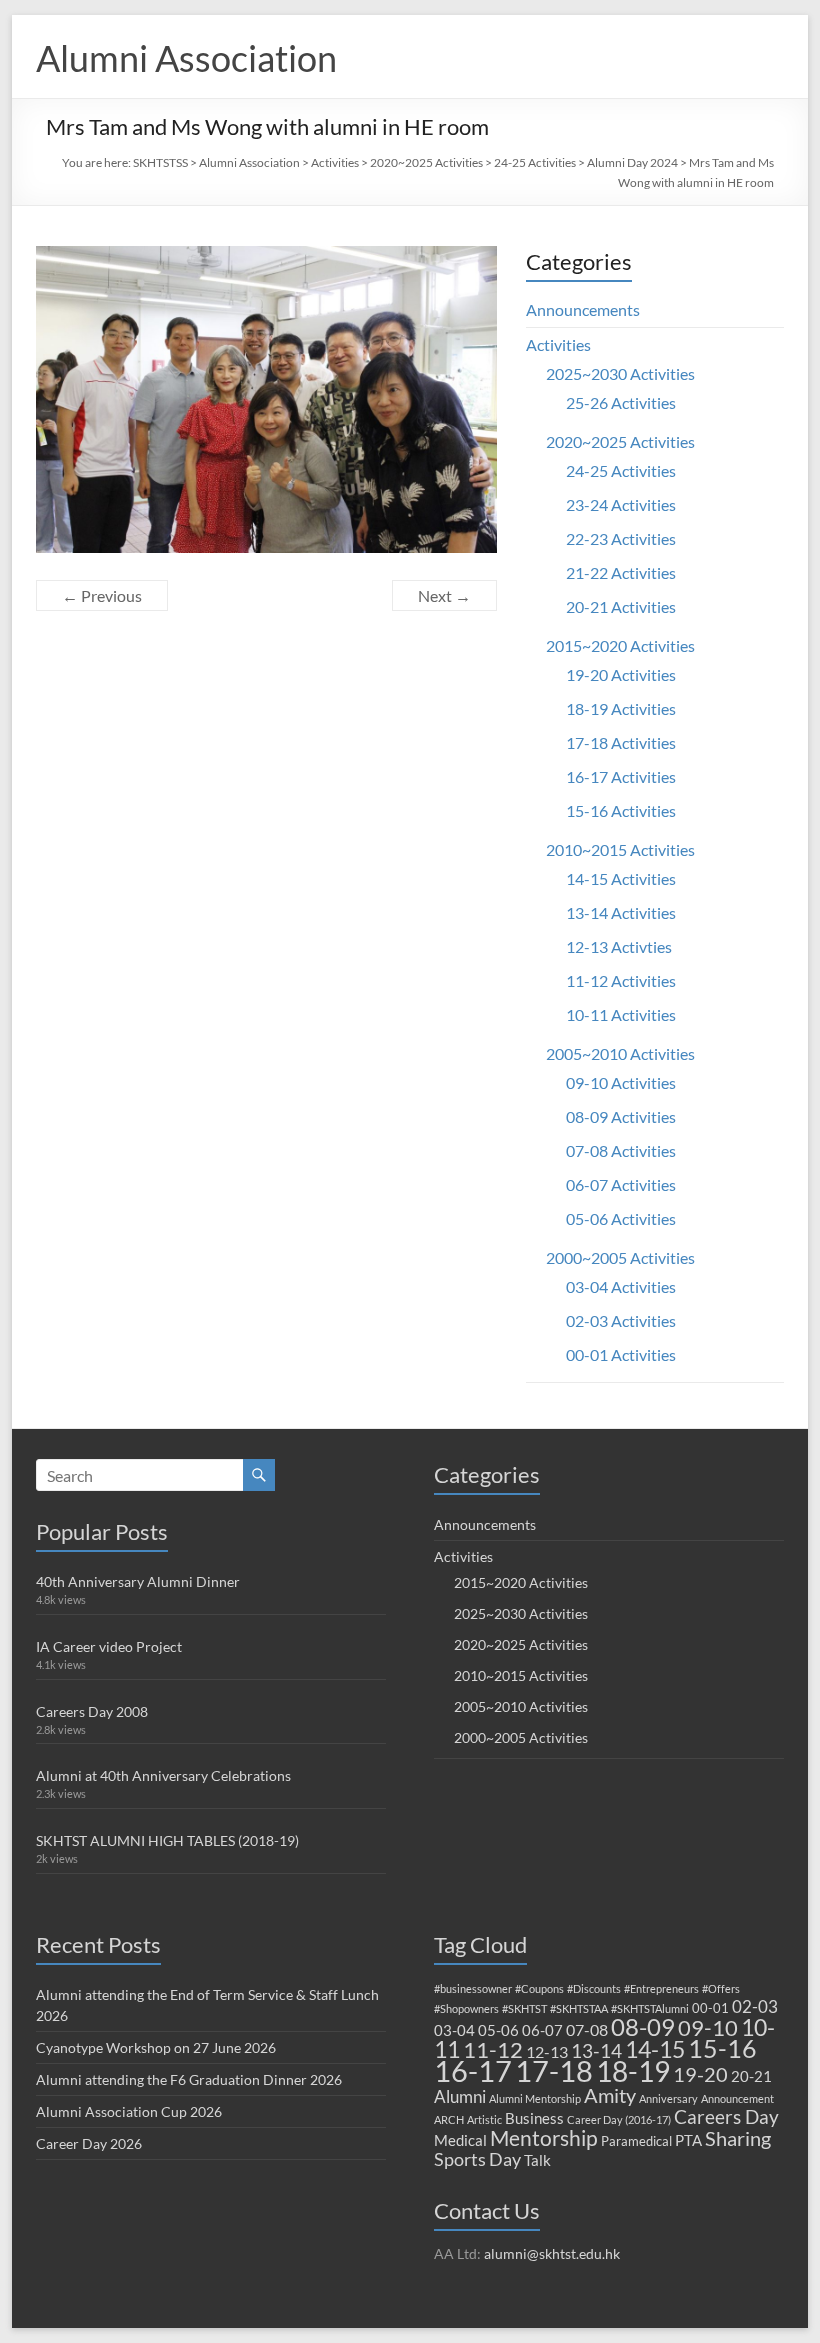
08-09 (643, 2027)
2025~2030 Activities (620, 373)
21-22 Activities (621, 572)
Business (534, 2118)
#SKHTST (524, 2008)
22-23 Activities (621, 538)
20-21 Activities (621, 606)
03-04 (454, 2030)
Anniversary (668, 2098)
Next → (444, 595)
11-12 (493, 2049)
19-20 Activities (621, 674)
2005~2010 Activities (620, 1053)
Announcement (737, 2098)
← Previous (102, 595)
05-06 (498, 2030)
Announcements (583, 309)
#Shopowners (466, 2008)
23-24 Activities (621, 504)
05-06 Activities (621, 1218)
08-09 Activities (621, 1116)
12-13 (547, 2051)
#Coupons (539, 1988)
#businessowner (473, 1988)
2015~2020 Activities (620, 645)
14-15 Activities (621, 878)
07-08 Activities (621, 1150)
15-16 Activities (621, 810)
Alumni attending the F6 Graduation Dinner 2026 (189, 2079)
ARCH (449, 2119)
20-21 (751, 2076)
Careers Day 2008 (92, 1711)
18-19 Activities (621, 708)
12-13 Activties (619, 946)
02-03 (755, 2006)
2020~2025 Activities (426, 162)
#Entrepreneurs (661, 1988)
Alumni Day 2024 (632, 162)
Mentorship (544, 2137)
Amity (610, 2095)
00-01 (710, 2008)
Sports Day (477, 2159)
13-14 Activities (621, 912)
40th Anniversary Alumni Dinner (138, 1581)
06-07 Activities (621, 1184)
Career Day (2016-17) (619, 2119)
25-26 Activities (621, 402)
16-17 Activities (621, 776)
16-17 (473, 2071)
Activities (335, 162)
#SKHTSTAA (579, 2008)
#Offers (721, 1988)
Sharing (738, 2138)
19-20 (700, 2074)
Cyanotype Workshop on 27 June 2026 (156, 2047)
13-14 (596, 2050)
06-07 (542, 2030)
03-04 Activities (621, 1286)
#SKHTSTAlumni (650, 2008)
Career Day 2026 (89, 2143)
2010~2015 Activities (620, 849)
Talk (537, 2160)
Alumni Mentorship (535, 2098)
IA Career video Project (109, 1646)
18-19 (633, 2071)
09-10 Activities (621, 1082)
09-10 (708, 2027)
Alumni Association (186, 58)
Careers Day (726, 2116)
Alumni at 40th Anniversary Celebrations (163, 1775)
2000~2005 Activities (620, 1257)
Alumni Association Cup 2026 (129, 2111)
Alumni (460, 2096)
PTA (688, 2140)
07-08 (587, 2029)
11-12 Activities (621, 980)
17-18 (554, 2070)
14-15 (655, 2049)
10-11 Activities (621, 1014)
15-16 (722, 2048)
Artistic (484, 2119)
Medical (460, 2140)
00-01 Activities (621, 1354)
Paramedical (636, 2141)
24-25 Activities (535, 162)
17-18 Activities (621, 742)
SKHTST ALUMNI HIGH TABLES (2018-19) (167, 1840)
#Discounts (594, 1988)
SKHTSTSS (160, 162)
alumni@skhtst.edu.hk (552, 2253)
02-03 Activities (621, 1320)
